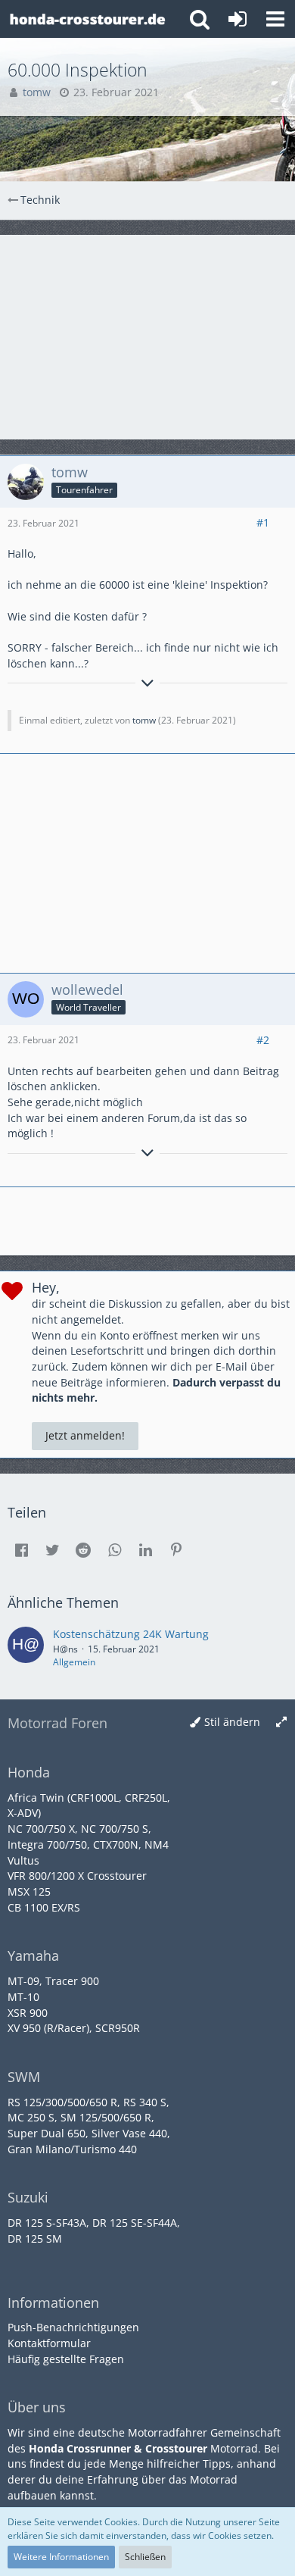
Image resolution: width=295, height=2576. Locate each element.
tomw (144, 720)
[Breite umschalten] (281, 1723)
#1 (263, 522)
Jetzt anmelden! (85, 1435)
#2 (263, 1040)
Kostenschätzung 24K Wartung (131, 1634)
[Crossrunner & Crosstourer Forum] (87, 19)
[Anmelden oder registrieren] (238, 19)
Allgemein (74, 1662)
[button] (275, 19)
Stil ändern (232, 1722)
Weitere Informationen (61, 2557)
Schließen (145, 2557)
